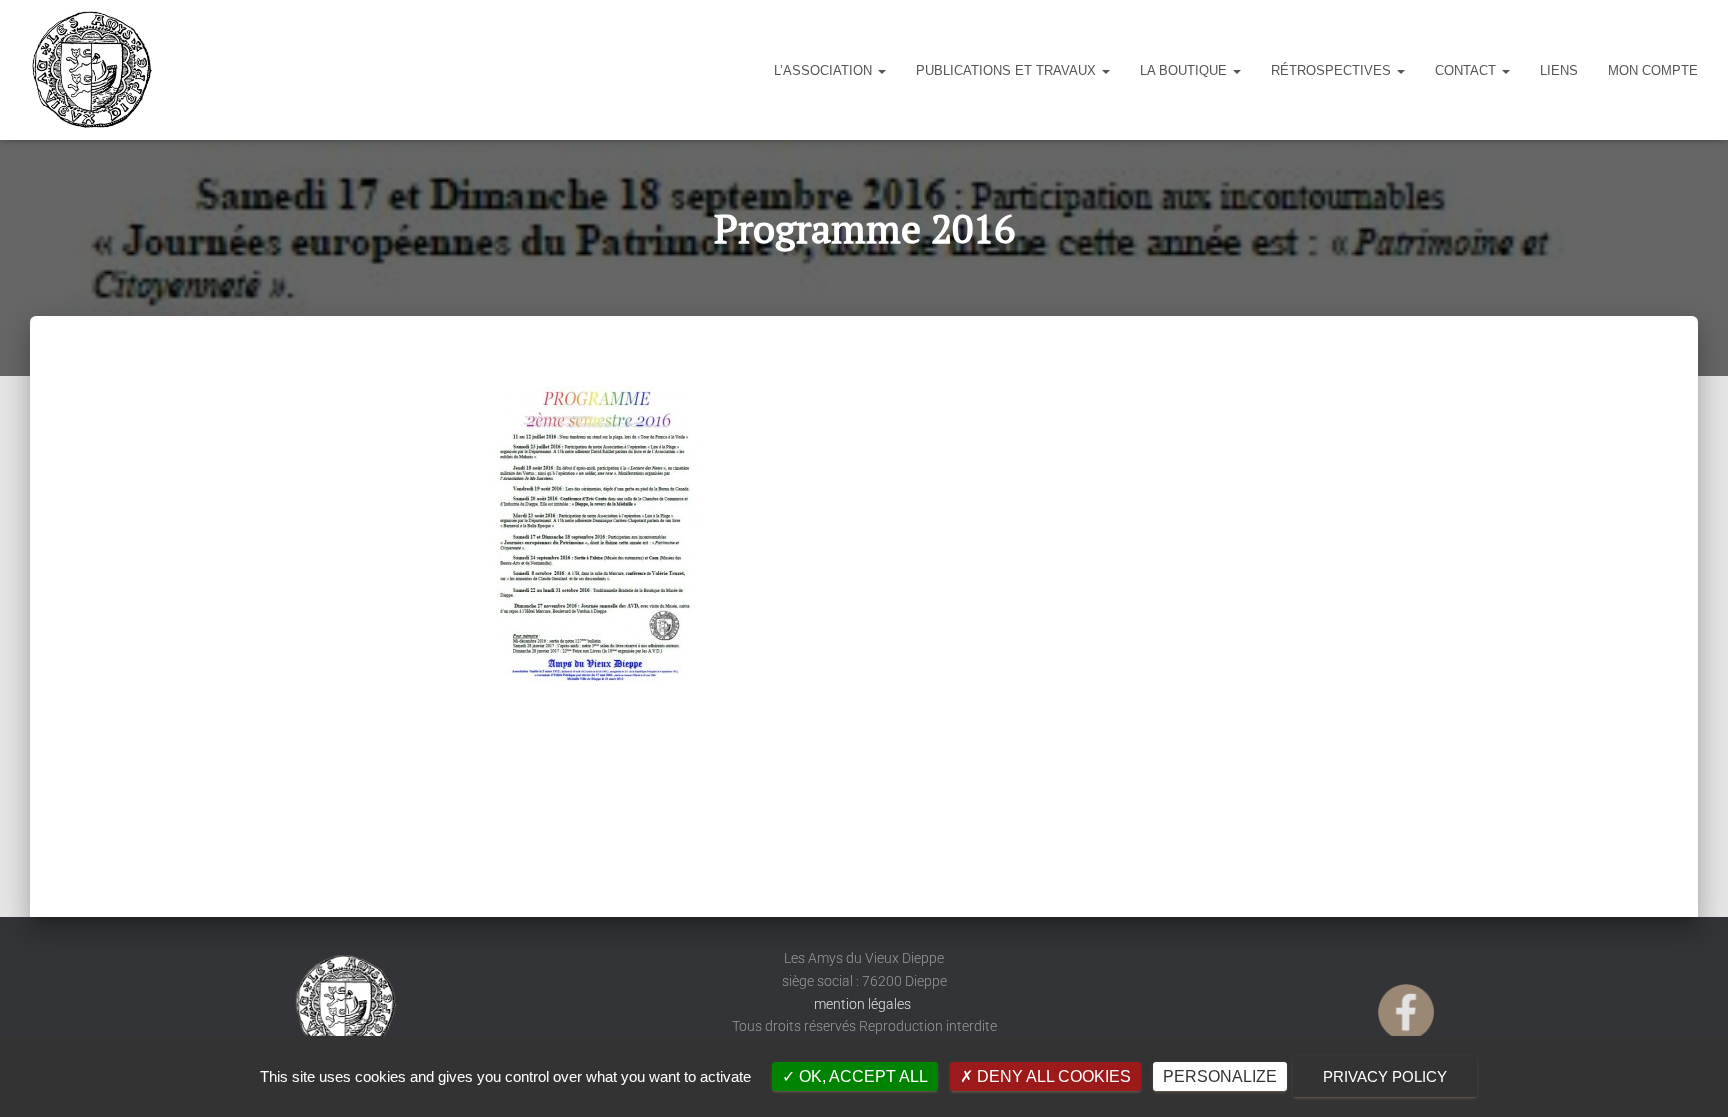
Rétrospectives (1333, 70)
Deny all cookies (1052, 1076)
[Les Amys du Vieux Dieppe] (91, 70)
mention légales (864, 1004)
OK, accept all (861, 1076)
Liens (1559, 70)
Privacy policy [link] (1385, 1076)
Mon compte (1653, 70)
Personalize (1220, 1076)
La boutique (1185, 70)
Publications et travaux (1008, 70)
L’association (825, 70)
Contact (1467, 70)
